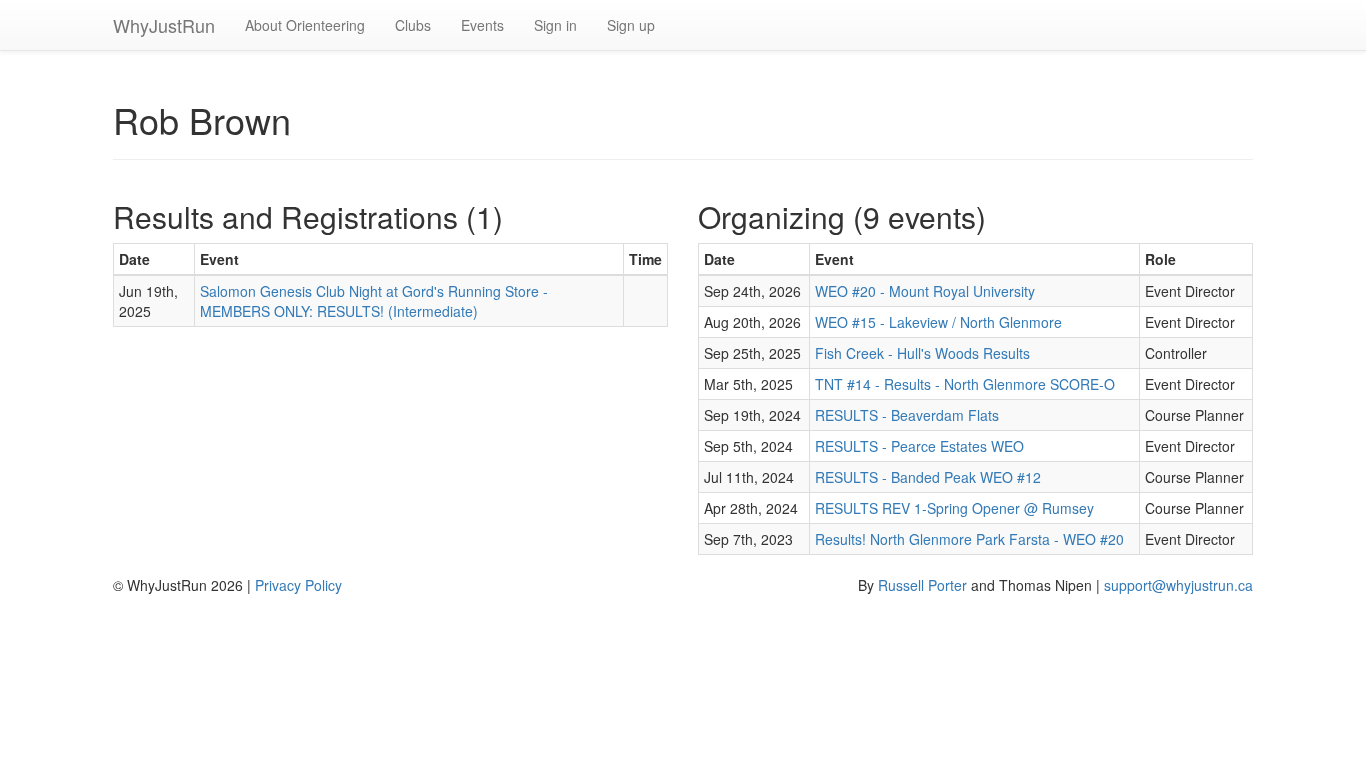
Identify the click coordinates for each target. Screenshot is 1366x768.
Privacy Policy (298, 585)
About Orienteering (305, 25)
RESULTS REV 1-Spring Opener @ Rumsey (954, 508)
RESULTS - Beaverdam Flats (907, 415)
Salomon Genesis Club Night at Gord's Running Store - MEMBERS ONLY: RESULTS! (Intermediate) (374, 301)
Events (482, 25)
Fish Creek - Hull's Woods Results (922, 353)
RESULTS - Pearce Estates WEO (919, 446)
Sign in (555, 25)
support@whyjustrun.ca (1178, 585)
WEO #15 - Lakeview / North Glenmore (938, 322)
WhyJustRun (164, 25)
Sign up (631, 25)
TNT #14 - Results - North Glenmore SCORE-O (965, 384)
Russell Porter (922, 585)
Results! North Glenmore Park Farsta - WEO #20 (969, 539)
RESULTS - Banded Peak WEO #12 (928, 477)
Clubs (413, 25)
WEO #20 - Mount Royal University (925, 291)
